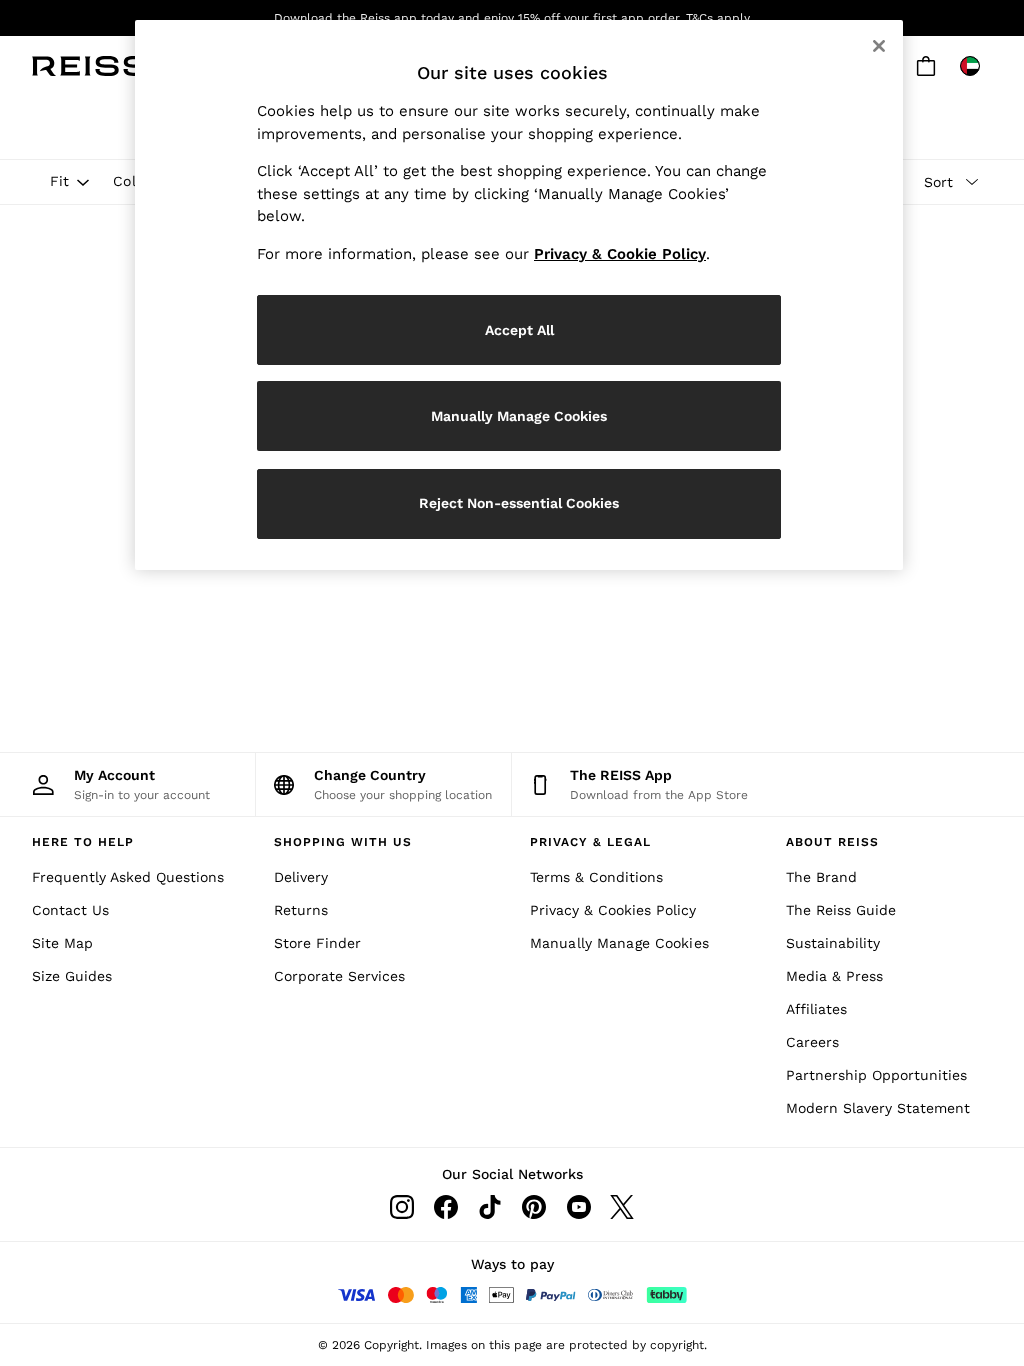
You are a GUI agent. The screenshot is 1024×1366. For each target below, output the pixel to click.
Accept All (519, 330)
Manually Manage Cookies (619, 943)
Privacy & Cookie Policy (620, 254)
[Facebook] (446, 1207)
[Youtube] (578, 1207)
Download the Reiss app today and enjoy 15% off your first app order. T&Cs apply (512, 18)
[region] (519, 295)
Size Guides (72, 976)
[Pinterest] (534, 1207)
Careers (812, 1042)
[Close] (879, 46)
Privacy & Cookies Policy (613, 910)
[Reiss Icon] (89, 66)
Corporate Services (339, 976)
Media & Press (834, 976)
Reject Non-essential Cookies (519, 503)
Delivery (301, 877)
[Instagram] (402, 1207)
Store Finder (317, 943)
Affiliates (816, 1009)
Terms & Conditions (596, 877)
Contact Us (70, 910)
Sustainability (833, 943)
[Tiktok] (490, 1207)
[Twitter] (622, 1207)
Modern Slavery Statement (878, 1108)
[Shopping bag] (926, 66)
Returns (301, 910)
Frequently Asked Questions (128, 877)
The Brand (821, 877)
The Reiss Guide (841, 910)
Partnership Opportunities (876, 1075)
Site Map (62, 943)
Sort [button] (938, 182)
